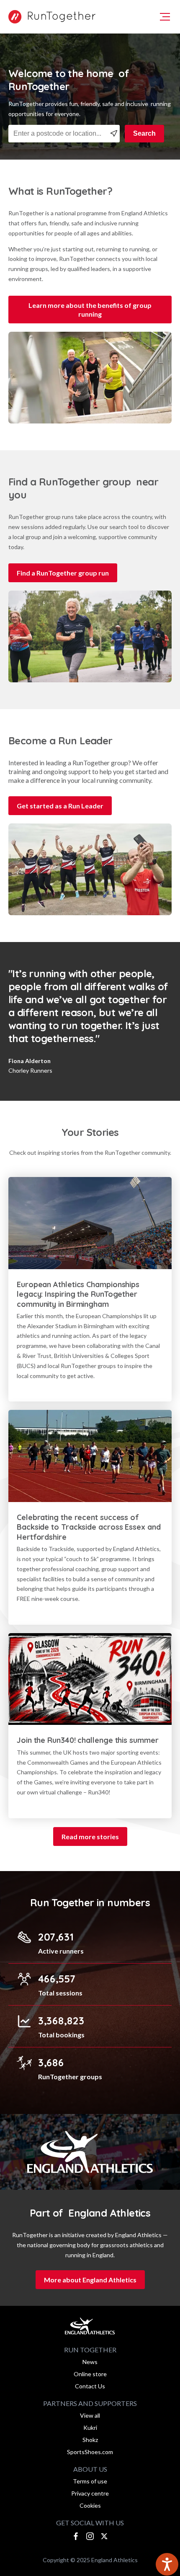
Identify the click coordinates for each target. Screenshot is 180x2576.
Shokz (90, 2440)
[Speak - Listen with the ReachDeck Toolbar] (167, 2564)
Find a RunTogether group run (63, 573)
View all (90, 2415)
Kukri (90, 2428)
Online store (90, 2374)
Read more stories (90, 1836)
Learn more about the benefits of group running (90, 310)
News (90, 2362)
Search (144, 133)
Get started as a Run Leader (60, 806)
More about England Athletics (90, 2280)
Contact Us (90, 2386)
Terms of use (90, 2481)
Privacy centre (90, 2493)
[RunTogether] (50, 17)
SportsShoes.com (90, 2452)
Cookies (90, 2505)
